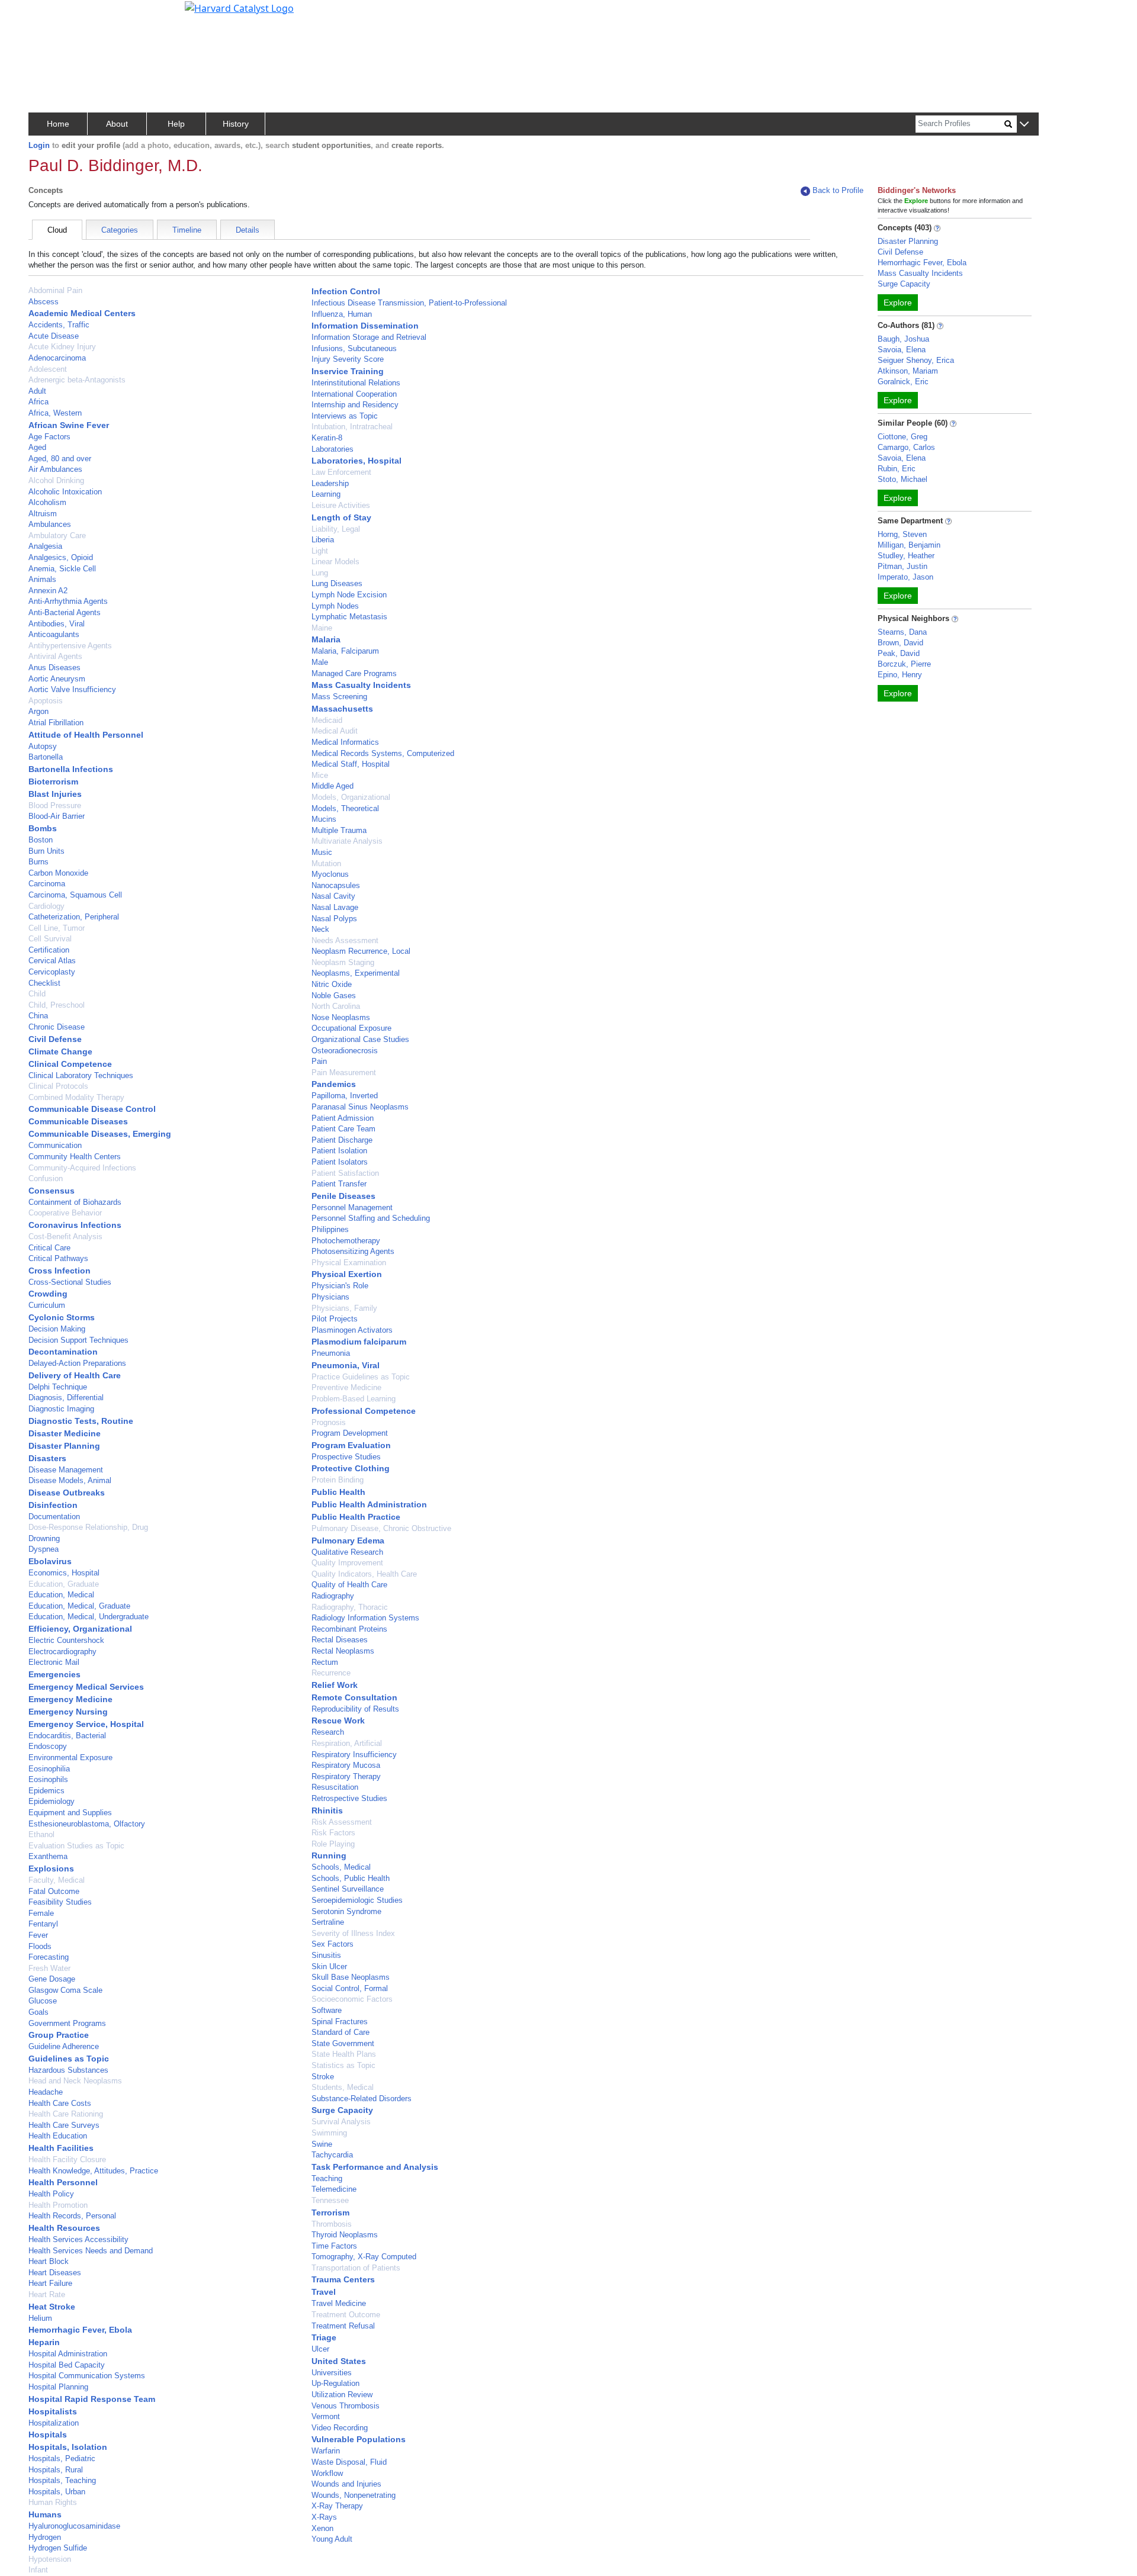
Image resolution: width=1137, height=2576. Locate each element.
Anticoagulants (54, 634)
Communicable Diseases (78, 1121)
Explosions (51, 1869)
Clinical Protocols (58, 1086)
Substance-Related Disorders (362, 2099)
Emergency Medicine (70, 1699)
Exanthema (48, 1856)
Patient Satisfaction (345, 1173)
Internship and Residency (355, 405)
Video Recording (340, 2428)
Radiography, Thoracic (350, 1607)
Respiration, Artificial (347, 1743)
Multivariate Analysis (347, 841)
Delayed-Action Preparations (77, 1363)
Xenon (322, 2528)
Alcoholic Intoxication (65, 492)
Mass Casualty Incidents (361, 685)
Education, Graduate (64, 1584)
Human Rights (53, 2502)
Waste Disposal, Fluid (349, 2462)
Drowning (44, 1538)
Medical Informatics (345, 742)
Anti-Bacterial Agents (65, 612)
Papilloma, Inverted (345, 1096)
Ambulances (50, 524)
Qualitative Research (347, 1552)
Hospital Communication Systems (87, 2376)
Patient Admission (343, 1118)
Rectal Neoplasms (343, 1651)
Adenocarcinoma (57, 358)
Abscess (44, 302)
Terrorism (330, 2212)
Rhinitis (327, 1810)
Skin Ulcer (329, 1966)
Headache (46, 2092)
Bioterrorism (53, 782)
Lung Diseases (337, 583)
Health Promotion (58, 2205)
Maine (322, 628)
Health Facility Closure (67, 2159)
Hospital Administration (68, 2354)
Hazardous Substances (68, 2070)
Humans (45, 2514)
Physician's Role (340, 1286)
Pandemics (334, 1084)
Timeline (187, 230)
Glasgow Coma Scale (65, 1990)
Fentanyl (43, 1924)
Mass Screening (339, 697)
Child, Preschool (57, 1005)
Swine (322, 2144)
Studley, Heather (906, 556)
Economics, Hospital (64, 1573)
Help (176, 124)
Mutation (326, 864)
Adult (37, 391)
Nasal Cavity (333, 896)
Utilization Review (342, 2395)
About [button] (117, 124)
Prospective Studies (346, 1457)
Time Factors (334, 2246)
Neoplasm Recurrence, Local (361, 951)
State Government (343, 2043)
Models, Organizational (351, 797)
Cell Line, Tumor (57, 928)
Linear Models (335, 562)
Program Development (350, 1433)
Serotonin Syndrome (346, 1911)
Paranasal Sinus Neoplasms (360, 1107)
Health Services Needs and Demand (91, 2251)
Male (320, 662)
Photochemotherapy (346, 1241)
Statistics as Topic (343, 2065)
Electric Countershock (66, 1640)
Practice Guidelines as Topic (361, 1377)
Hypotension (50, 2559)
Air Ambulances (55, 469)
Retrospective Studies (349, 1798)
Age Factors (49, 437)
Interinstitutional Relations (356, 383)
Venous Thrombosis (346, 2406)
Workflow (327, 2473)
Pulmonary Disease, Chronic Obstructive (381, 1528)
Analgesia (45, 546)
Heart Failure (50, 2283)
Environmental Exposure (70, 1757)
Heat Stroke (52, 2307)
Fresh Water (49, 1968)
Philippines (330, 1229)
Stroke (323, 2077)
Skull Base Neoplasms (351, 1977)
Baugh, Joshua (903, 339)
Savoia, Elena (902, 350)
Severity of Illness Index (353, 1933)
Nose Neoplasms (341, 1017)
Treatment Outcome (346, 2315)
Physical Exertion (347, 1274)
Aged (37, 447)
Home (58, 124)
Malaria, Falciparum (345, 651)
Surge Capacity (342, 2110)
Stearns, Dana (902, 632)
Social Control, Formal (350, 1988)
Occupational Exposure (351, 1028)
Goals (38, 2012)
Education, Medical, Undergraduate (89, 1617)
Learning (326, 494)
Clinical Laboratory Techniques (81, 1075)
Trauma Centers (343, 2279)
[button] (1024, 125)
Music (322, 852)
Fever (38, 1935)
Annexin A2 (48, 591)
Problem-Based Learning (354, 1399)
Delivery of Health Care (75, 1375)
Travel (324, 2292)
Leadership (330, 483)
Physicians (330, 1297)
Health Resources (64, 2228)
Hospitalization (54, 2423)
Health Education (58, 2136)
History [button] (236, 124)
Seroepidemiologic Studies (357, 1900)
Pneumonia (331, 1353)
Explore (898, 303)
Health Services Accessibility (78, 2239)
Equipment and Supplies (70, 1813)
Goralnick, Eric (903, 382)
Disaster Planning (64, 1446)
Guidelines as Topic (69, 2059)
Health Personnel (63, 2182)
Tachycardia (332, 2155)
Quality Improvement (347, 1563)
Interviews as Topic (345, 416)
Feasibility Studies (60, 1902)
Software (327, 2010)
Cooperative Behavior (65, 1213)
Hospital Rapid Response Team (92, 2399)
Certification (49, 950)
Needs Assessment (345, 940)
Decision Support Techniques (78, 1340)
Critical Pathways (58, 1258)
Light (320, 551)
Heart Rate (47, 2294)
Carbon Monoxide (58, 873)
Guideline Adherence (64, 2046)
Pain (319, 1061)
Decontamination (63, 1352)
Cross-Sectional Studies (70, 1282)
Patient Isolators (340, 1162)
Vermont (326, 2416)
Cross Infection (60, 1271)
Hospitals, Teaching (62, 2480)
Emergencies (54, 1674)
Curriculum (47, 1305)
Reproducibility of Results (355, 1709)
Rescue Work (338, 1720)
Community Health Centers (75, 1157)
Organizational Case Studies (360, 1039)
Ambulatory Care (57, 536)
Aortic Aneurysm (57, 679)
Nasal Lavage (335, 907)
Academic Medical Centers (82, 313)
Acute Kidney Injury (62, 347)
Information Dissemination (365, 326)
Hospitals (48, 2435)
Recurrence (331, 1673)
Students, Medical (343, 2087)
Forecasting (49, 1957)
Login (39, 145)
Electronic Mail (54, 1662)
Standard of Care (341, 2032)
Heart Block (49, 2261)
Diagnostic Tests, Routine (81, 1421)
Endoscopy (48, 1746)
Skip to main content (49, 14)
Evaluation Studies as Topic (76, 1846)
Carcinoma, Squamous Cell (75, 895)
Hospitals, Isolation (68, 2447)
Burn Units (46, 851)
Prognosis (329, 1422)
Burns (38, 862)
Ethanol (41, 1834)
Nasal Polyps (334, 919)
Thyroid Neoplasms (345, 2235)
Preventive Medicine (346, 1387)
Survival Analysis (341, 2122)
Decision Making (57, 1329)
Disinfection (53, 1505)
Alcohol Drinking (56, 480)
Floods (40, 1946)
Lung (320, 573)
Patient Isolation (339, 1151)
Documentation (54, 1517)
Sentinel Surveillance (348, 1889)
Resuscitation (335, 1787)
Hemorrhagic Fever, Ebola (80, 2330)
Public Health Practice (356, 1517)
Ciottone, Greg (902, 437)
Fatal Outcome (54, 1891)
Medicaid (327, 720)
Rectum (325, 1662)
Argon (38, 711)
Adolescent (48, 369)
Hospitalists (53, 2411)
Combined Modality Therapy (76, 1097)
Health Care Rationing (66, 2114)
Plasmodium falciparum (359, 1342)
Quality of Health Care (349, 1585)
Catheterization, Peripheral (74, 917)
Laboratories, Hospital (356, 461)
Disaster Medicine (65, 1433)
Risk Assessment (342, 1822)
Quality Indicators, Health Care (364, 1574)
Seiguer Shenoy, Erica (916, 360)
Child (37, 994)
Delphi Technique (58, 1387)
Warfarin (326, 2451)
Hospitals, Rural (56, 2470)
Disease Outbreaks (67, 1493)
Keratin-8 (327, 438)
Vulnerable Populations (359, 2439)
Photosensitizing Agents (353, 1251)
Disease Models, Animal (70, 1480)
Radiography (333, 1596)
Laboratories (333, 449)
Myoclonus (330, 874)
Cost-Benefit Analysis (65, 1236)
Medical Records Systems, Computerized (383, 753)
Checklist (44, 983)
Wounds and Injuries (346, 2484)
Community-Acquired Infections (82, 1168)
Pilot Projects (335, 1319)
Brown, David (900, 643)
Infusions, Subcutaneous (354, 348)
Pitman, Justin (902, 566)
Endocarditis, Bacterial (67, 1736)
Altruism (43, 514)
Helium (40, 2318)
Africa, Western (55, 413)
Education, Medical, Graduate (79, 1606)
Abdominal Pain (55, 290)
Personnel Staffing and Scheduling (371, 1218)
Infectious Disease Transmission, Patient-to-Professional (409, 303)
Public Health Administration (369, 1504)
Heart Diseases (55, 2273)
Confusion (46, 1178)
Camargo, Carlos (906, 447)
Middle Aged (333, 786)
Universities (332, 2373)
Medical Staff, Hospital (351, 764)
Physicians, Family (344, 1308)
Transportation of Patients (356, 2268)
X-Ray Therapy (337, 2506)
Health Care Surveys (64, 2125)
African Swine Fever (69, 425)
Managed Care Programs (354, 673)
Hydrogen (45, 2537)
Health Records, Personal (72, 2216)
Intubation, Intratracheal (352, 427)
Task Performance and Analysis (375, 2167)
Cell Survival (50, 939)
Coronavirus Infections (75, 1225)
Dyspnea (44, 1549)
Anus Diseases (54, 668)
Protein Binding (338, 1480)
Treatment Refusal (343, 2326)
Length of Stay (341, 517)
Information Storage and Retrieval (369, 337)
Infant (38, 2570)
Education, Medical (61, 1595)
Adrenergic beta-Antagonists (77, 380)
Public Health (338, 1492)
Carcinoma (47, 884)
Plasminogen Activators (352, 1330)
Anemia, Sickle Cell (62, 569)
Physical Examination (349, 1263)
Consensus (52, 1191)
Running (329, 1855)
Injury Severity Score (348, 359)
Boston (41, 840)
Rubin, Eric (897, 469)
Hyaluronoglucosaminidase (74, 2526)
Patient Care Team (343, 1129)
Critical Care (49, 1248)
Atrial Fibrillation (56, 723)
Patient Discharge (342, 1140)
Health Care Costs (60, 2103)
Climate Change (60, 1051)
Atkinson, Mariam (908, 371)
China (38, 1016)
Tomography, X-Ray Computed (364, 2257)
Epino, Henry (900, 675)
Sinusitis (326, 1955)
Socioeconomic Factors (352, 1999)
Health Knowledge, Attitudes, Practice (93, 2171)
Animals (42, 579)
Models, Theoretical (345, 808)
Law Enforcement (341, 472)
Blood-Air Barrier (57, 816)
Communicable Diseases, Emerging (100, 1134)
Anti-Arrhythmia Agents (68, 601)
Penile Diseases (343, 1196)
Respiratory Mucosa (346, 1765)
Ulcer (320, 2349)
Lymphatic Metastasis (349, 617)
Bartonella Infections (71, 769)
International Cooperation (354, 394)
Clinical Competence (70, 1064)
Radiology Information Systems (365, 1618)
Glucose (43, 2001)
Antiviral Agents (55, 656)
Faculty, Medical (57, 1880)
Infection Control (346, 291)
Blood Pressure (55, 805)
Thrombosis (332, 2224)
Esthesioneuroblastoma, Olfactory (87, 1824)
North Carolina (336, 1006)
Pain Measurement (344, 1072)
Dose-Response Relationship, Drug (88, 1527)
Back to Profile (838, 190)
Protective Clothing (351, 1468)
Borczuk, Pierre (904, 664)
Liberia (323, 540)
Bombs (43, 828)
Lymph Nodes (335, 606)
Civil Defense (55, 1039)
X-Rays (324, 2517)
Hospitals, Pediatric (62, 2458)
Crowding (48, 1294)
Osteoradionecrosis (345, 1051)
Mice (320, 775)
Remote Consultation (354, 1697)
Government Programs (67, 2023)
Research (328, 1732)
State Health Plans (344, 2054)
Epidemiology (52, 1801)
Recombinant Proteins (349, 1629)
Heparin (44, 2342)
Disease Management (66, 1470)
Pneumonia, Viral (346, 1365)
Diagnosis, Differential (66, 1398)
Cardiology (46, 906)
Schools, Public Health (351, 1878)
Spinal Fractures (340, 2022)
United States (339, 2361)
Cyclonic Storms (62, 1317)
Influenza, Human (342, 314)
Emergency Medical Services (86, 1687)
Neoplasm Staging (343, 962)
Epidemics (46, 1791)
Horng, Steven (902, 534)
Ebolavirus (50, 1561)
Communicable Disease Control (92, 1109)
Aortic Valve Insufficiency (72, 689)
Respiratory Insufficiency (354, 1755)
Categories (120, 230)
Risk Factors (333, 1833)
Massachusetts (342, 709)
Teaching (327, 2178)
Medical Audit (335, 731)
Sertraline (328, 1922)
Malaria (326, 639)
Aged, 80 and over (60, 459)
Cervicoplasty (52, 972)
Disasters (47, 1458)
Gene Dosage (52, 1979)
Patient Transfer (339, 1184)
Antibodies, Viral (57, 624)
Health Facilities (61, 2148)
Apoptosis (46, 701)
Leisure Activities (341, 505)
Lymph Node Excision (349, 595)
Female (41, 1913)
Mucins (324, 819)
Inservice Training (348, 371)
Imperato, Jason (905, 577)
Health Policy (51, 2194)
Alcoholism (47, 502)
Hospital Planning (58, 2387)
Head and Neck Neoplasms (75, 2081)
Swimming (329, 2133)
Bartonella (46, 757)
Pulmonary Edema (348, 1541)
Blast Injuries (55, 794)
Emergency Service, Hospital (86, 1724)
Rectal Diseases (340, 1640)
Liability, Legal (336, 529)
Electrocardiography (62, 1652)
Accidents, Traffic (59, 325)
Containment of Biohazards (75, 1202)
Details (248, 230)
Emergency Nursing (68, 1712)
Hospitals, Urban (57, 2492)
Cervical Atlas (52, 961)
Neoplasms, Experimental (356, 973)
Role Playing (333, 1844)
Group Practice (59, 2035)
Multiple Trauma (339, 830)
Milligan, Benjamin (909, 545)
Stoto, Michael (902, 479)
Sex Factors (333, 1944)
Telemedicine (334, 2189)
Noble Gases (334, 996)
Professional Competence (364, 1411)
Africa (38, 402)
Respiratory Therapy (346, 1776)
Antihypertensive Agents (70, 646)
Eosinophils (48, 1779)
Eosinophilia (49, 1769)
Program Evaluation (351, 1445)
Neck (320, 929)
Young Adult (332, 2539)
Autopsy (43, 746)
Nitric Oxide (332, 984)
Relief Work (335, 1685)
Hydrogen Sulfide (58, 2548)
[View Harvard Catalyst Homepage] (239, 7)
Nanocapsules (336, 885)
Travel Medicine (339, 2303)
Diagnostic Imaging (61, 1409)
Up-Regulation (335, 2383)
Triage (324, 2337)
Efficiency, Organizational (80, 1629)
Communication (55, 1145)
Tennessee (330, 2200)
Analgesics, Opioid (61, 557)
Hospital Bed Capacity (67, 2365)
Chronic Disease (57, 1027)
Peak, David (899, 653)
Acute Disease (54, 336)
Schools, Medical (341, 1867)
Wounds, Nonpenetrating (354, 2495)
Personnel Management (352, 1207)
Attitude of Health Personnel (86, 735)
